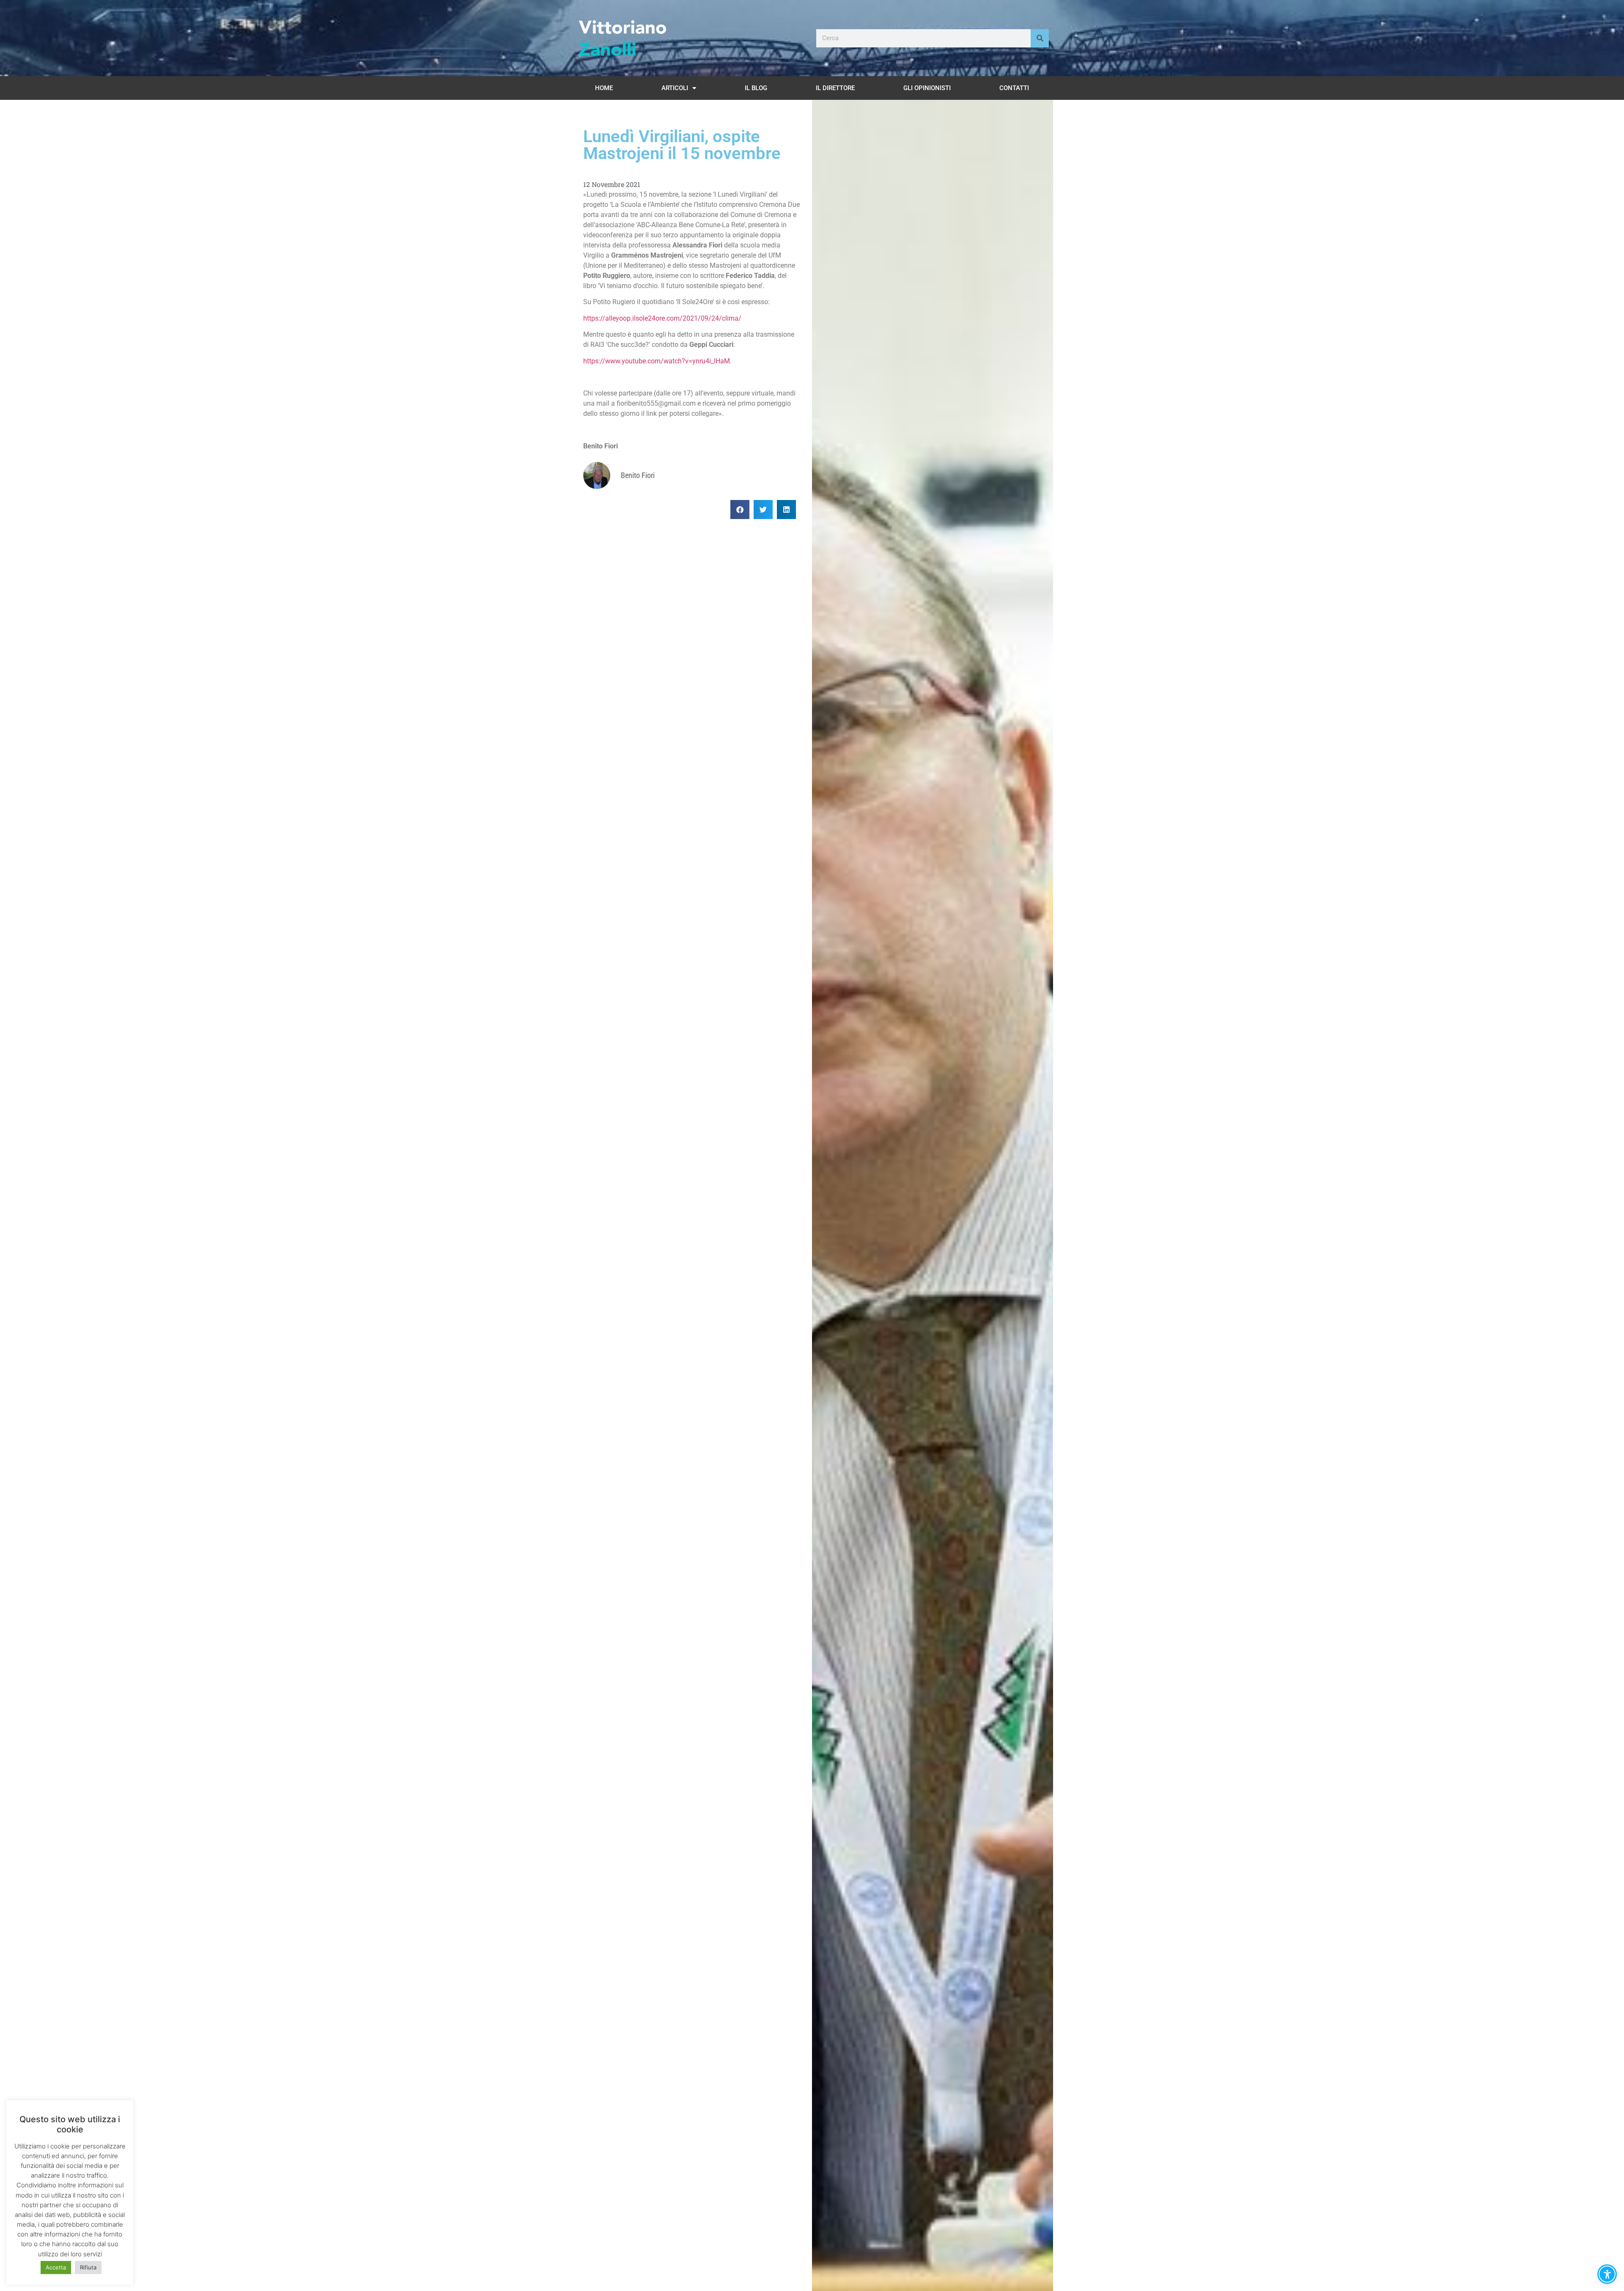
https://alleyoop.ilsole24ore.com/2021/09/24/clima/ (662, 318)
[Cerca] (1040, 38)
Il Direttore (835, 88)
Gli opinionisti (927, 88)
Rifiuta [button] (88, 2267)
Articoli (675, 88)
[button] (740, 510)
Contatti (1014, 88)
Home (604, 88)
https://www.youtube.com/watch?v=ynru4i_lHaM (657, 361)
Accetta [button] (56, 2267)
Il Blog (756, 88)
